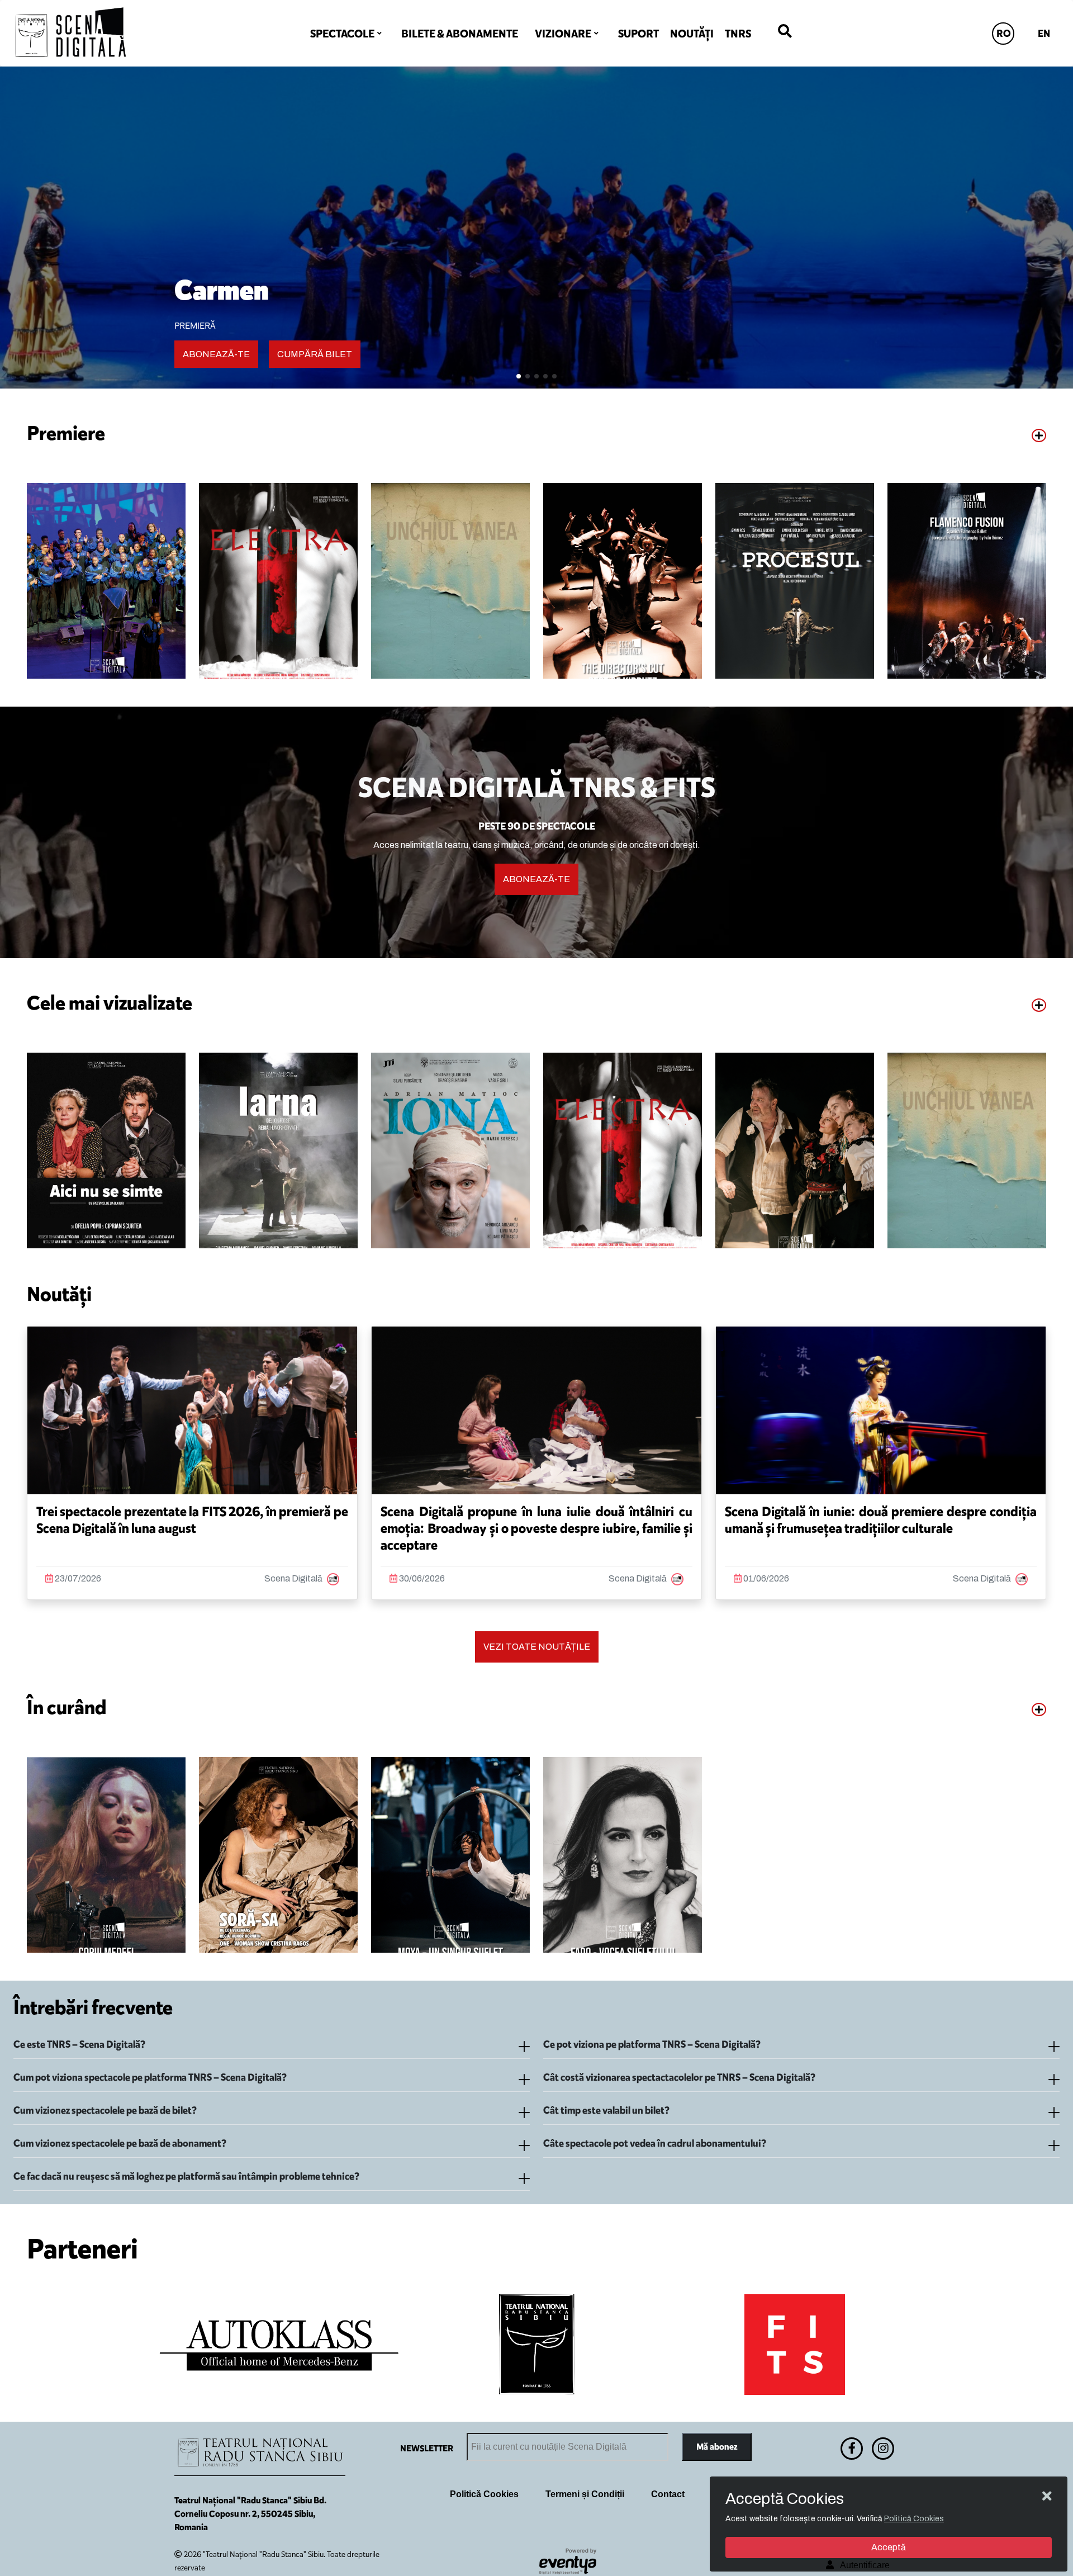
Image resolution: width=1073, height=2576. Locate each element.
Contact (668, 2494)
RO (1004, 34)
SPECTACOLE (342, 34)
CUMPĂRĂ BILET (315, 354)
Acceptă (889, 2547)
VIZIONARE (563, 34)
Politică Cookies (484, 2494)
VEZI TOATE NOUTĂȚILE (537, 1647)
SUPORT (638, 34)
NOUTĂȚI (692, 34)
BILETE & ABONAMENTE (460, 34)
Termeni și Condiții (585, 2494)
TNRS (738, 34)
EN (1044, 34)
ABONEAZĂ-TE (216, 354)
